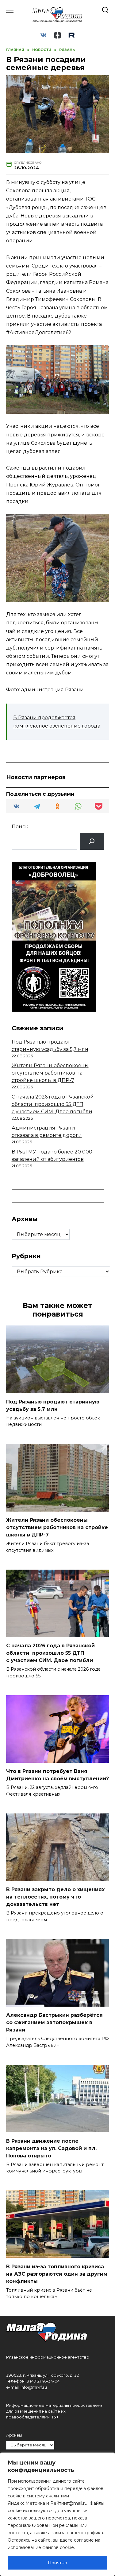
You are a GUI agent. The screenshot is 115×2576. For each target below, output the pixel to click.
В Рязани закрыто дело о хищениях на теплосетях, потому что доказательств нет (55, 1897)
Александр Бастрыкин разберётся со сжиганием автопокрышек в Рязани (54, 2022)
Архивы (14, 2435)
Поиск (20, 827)
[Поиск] (92, 841)
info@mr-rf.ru (34, 2387)
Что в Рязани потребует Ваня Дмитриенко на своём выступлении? (57, 1775)
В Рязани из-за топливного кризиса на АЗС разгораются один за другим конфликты (57, 2274)
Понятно (57, 2563)
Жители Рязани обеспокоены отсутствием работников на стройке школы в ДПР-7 (50, 1073)
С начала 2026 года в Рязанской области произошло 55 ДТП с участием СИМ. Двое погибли (53, 1104)
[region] (57, 2514)
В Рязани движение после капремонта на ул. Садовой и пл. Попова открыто (51, 2148)
